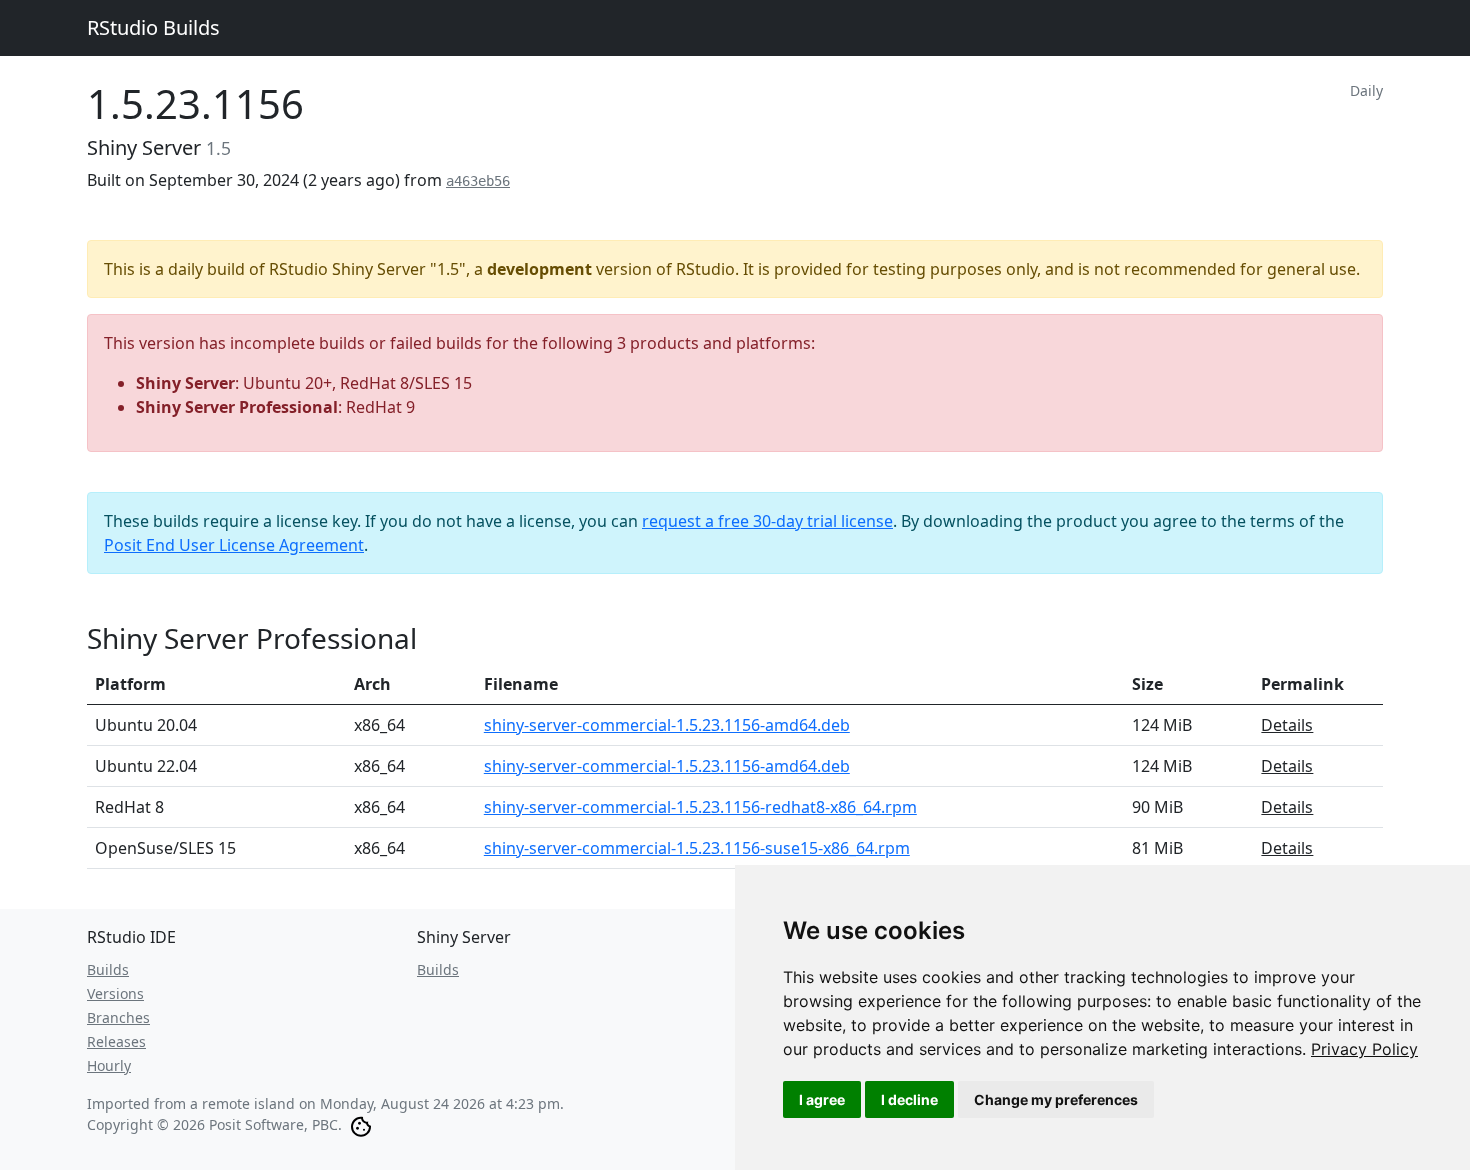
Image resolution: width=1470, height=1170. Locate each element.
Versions (115, 993)
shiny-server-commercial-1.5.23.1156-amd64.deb (667, 725)
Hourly (109, 1065)
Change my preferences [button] (1056, 1099)
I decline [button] (909, 1099)
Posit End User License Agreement (234, 545)
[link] (1364, 1049)
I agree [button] (822, 1099)
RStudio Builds (153, 27)
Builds (108, 969)
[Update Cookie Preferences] (361, 1124)
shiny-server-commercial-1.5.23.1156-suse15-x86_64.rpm (697, 848)
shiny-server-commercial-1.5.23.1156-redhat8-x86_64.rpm (700, 807)
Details (1287, 725)
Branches (118, 1017)
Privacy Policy (1364, 1049)
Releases (116, 1041)
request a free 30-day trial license (767, 521)
